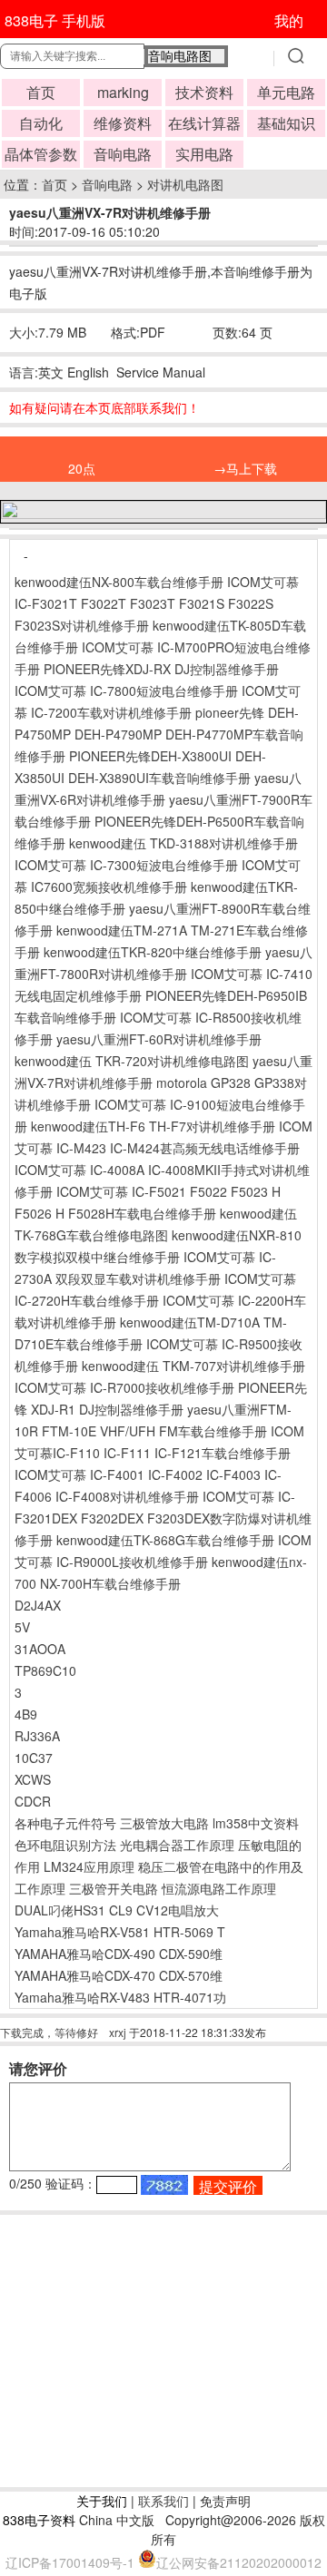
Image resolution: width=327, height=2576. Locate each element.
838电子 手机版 (55, 20)
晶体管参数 (41, 154)
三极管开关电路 (114, 1888)
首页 (41, 92)
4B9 (26, 1714)
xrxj (118, 2032)
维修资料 (123, 123)
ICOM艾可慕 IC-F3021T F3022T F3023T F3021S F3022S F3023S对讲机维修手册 (157, 603)
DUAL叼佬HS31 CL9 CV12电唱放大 (117, 1910)
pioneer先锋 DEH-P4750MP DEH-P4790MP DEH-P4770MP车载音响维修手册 (159, 734)
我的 (289, 20)
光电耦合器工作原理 (177, 1845)
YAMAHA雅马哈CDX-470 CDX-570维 (119, 1975)
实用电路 (204, 154)
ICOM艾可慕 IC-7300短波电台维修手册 (126, 865)
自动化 (41, 123)
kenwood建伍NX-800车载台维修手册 (119, 582)
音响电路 (123, 154)
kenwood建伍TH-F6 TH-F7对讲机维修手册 (153, 1126)
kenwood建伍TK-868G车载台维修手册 (165, 1540)
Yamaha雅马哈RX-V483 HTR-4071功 (120, 1997)
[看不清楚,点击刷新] (164, 2185)
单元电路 (286, 92)
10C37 (34, 1758)
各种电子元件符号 (65, 1823)
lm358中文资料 (256, 1823)
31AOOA (40, 1649)
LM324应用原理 (89, 1866)
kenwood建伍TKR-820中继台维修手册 (153, 952)
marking (123, 92)
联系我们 (163, 2501)
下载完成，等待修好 (49, 2032)
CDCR (33, 1801)
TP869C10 (45, 1670)
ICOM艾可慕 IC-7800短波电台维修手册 (126, 691)
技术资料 (204, 92)
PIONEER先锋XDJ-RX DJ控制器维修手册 (161, 669)
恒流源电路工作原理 (219, 1888)
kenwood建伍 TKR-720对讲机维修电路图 (132, 1061)
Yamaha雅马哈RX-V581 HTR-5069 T (120, 1932)
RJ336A (37, 1736)
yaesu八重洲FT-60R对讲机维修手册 (159, 1039)
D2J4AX (38, 1605)
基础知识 (286, 123)
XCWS (33, 1779)
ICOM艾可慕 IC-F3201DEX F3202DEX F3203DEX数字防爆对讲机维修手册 (163, 1518)
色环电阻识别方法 (65, 1845)
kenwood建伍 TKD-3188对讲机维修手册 (183, 843)
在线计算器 (204, 123)
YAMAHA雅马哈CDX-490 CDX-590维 (119, 1954)
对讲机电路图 (185, 184)
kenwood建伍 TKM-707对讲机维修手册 (193, 1366)
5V (22, 1627)
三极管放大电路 (164, 1823)
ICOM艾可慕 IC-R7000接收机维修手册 (124, 1387)
